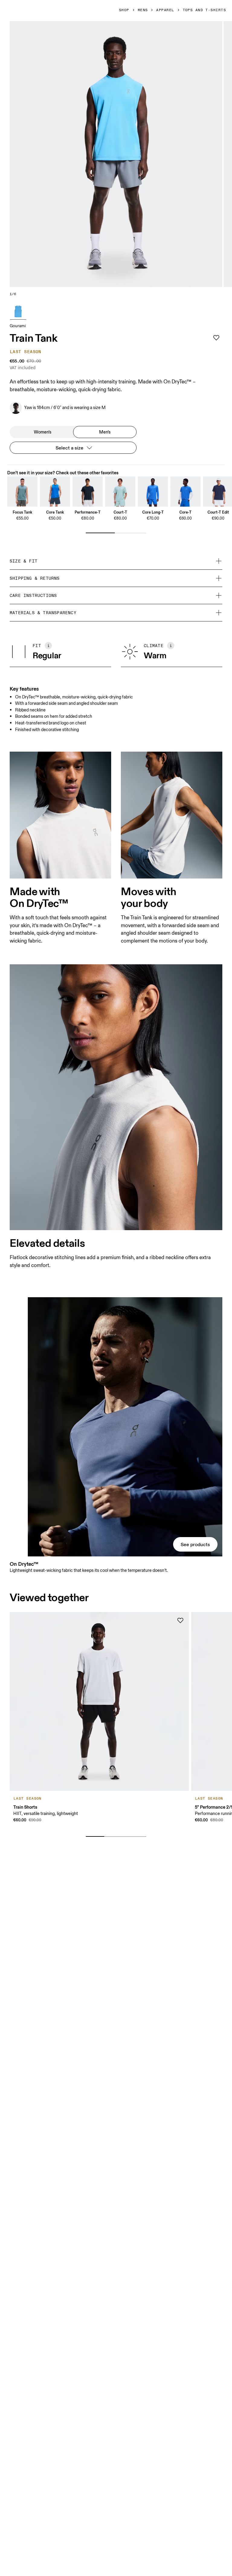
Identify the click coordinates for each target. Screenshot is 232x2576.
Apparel (165, 10)
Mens (143, 10)
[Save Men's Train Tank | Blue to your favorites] (216, 338)
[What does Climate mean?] (171, 646)
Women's (43, 432)
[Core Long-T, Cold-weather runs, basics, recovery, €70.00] (153, 492)
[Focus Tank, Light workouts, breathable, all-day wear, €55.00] (22, 492)
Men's (105, 432)
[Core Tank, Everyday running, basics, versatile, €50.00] (55, 492)
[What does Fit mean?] (48, 646)
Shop (124, 10)
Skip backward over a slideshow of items (61, 1827)
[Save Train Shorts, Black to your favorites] (180, 1620)
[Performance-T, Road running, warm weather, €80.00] (88, 492)
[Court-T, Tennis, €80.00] (120, 492)
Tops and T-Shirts (204, 10)
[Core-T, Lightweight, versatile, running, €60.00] (185, 492)
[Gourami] (18, 311)
